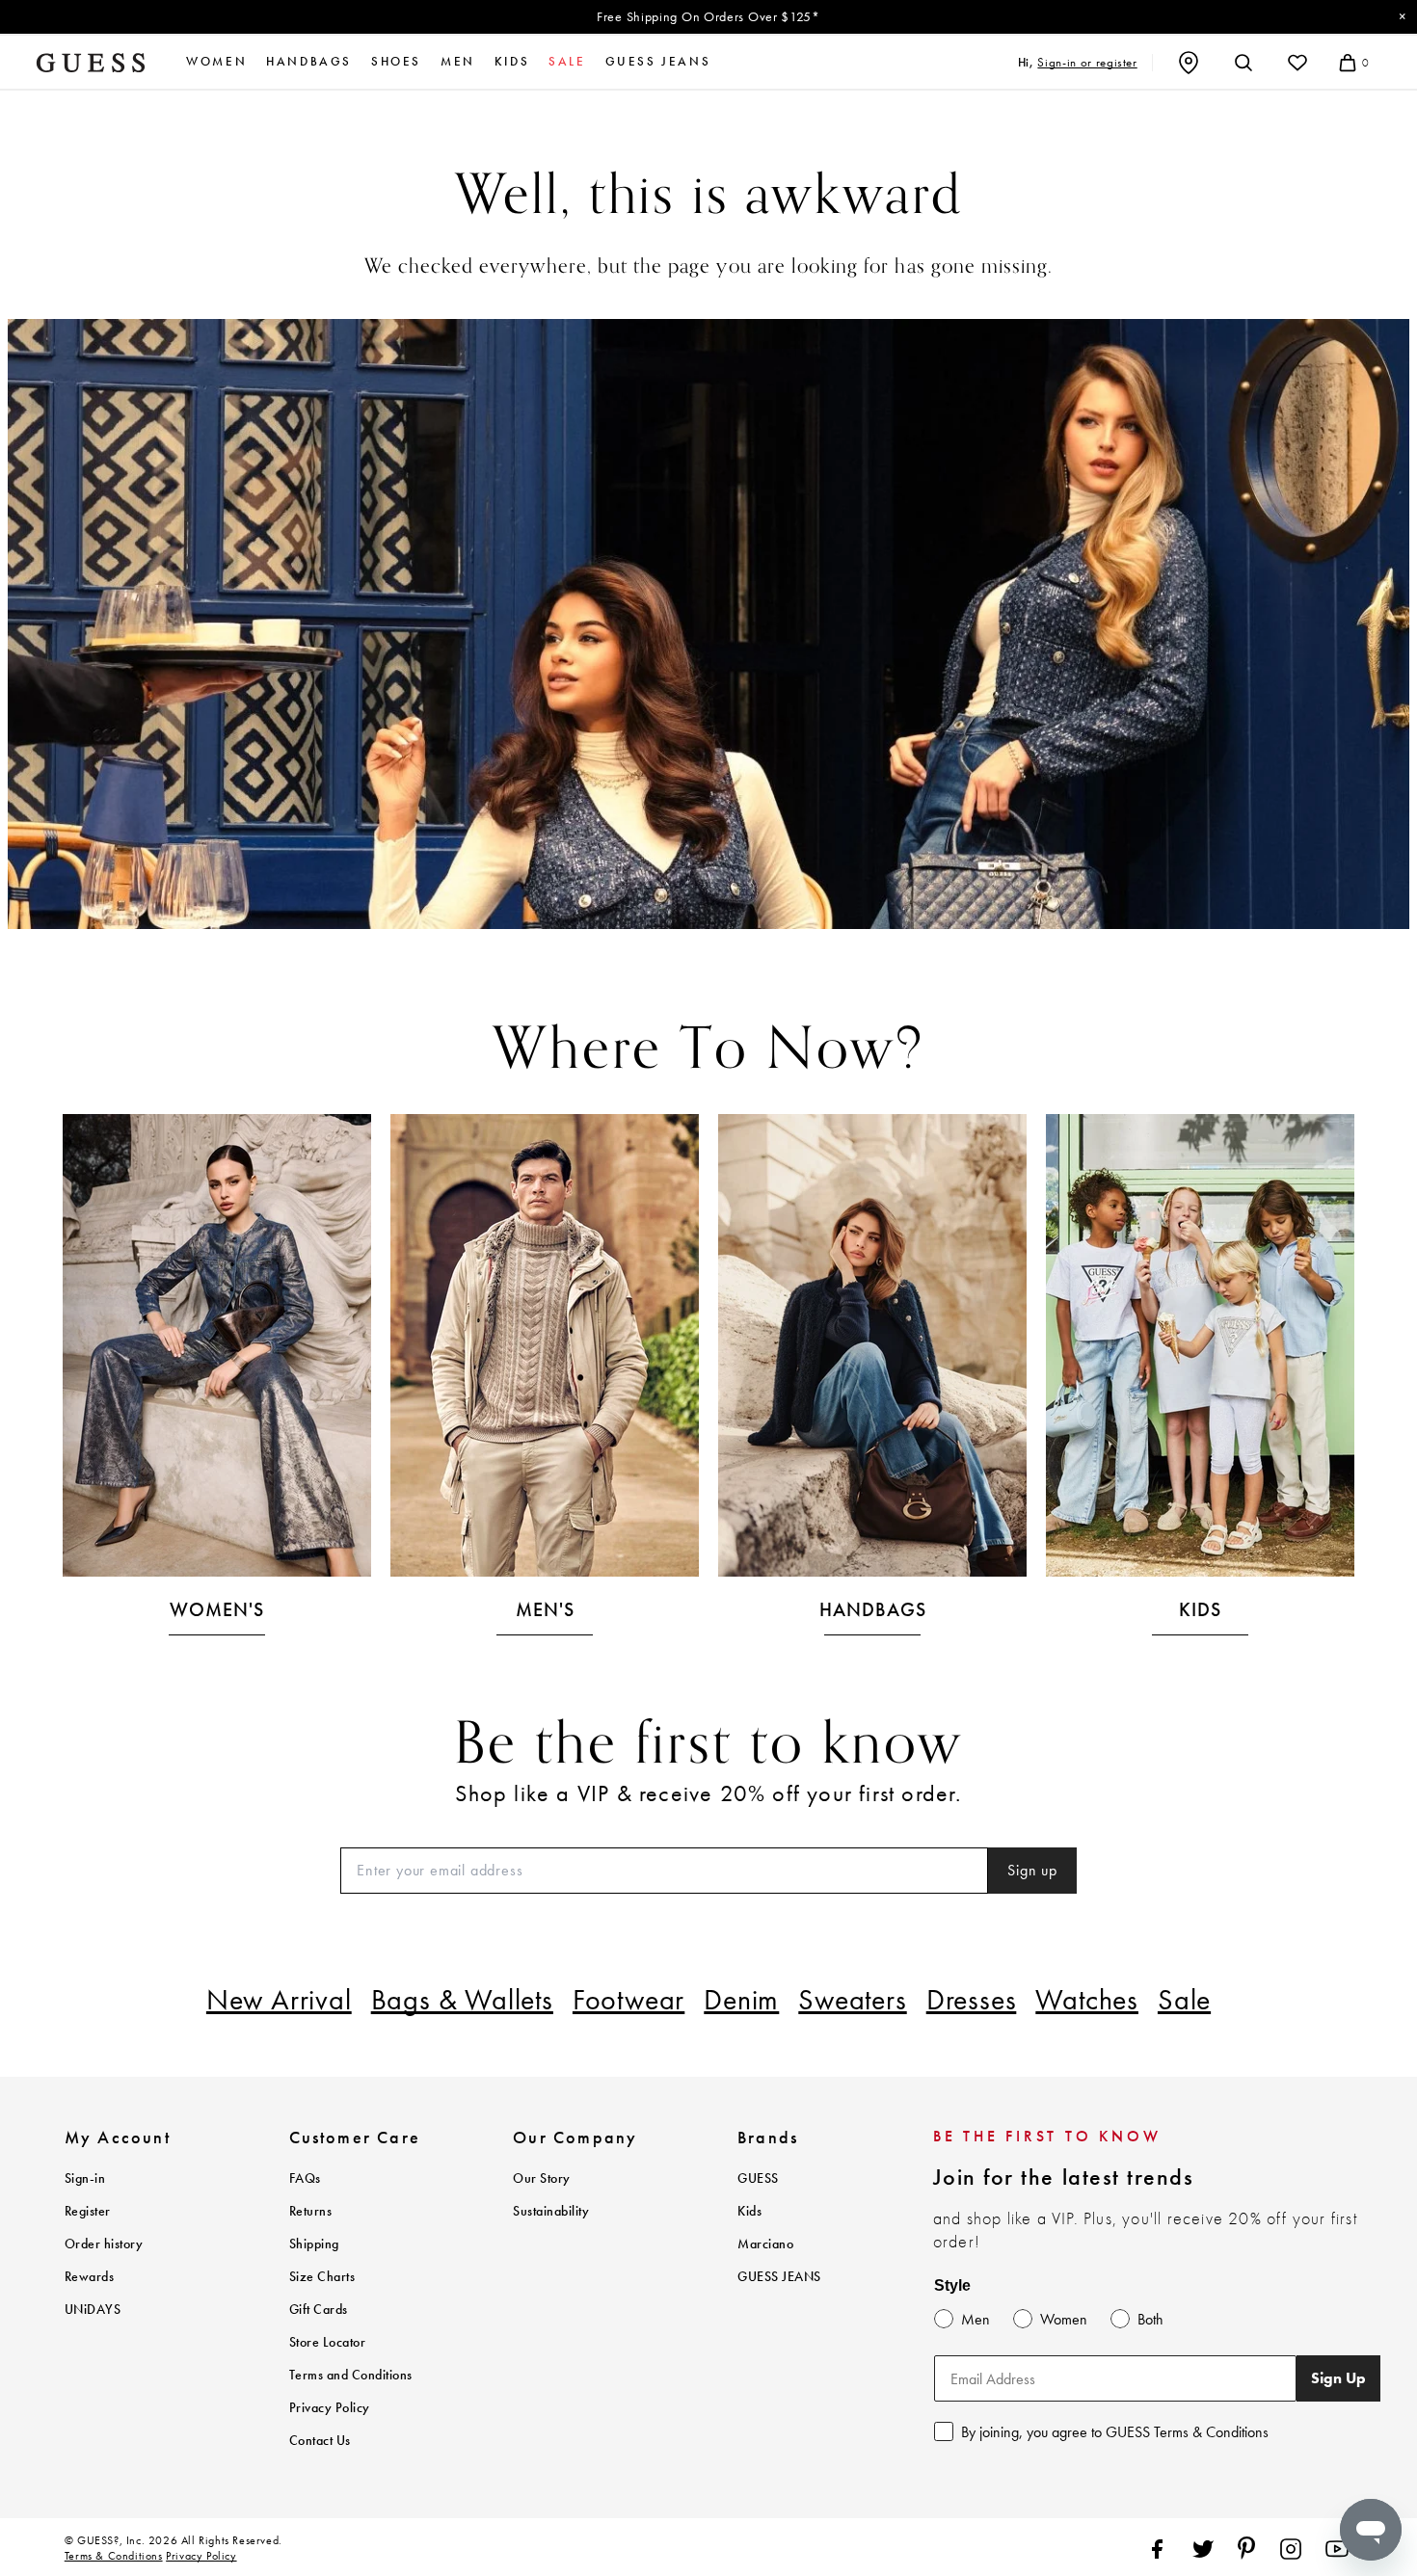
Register (88, 2211)
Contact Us (320, 2441)
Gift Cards (319, 2310)
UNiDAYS (93, 2310)
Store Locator (328, 2342)
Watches (1087, 2000)
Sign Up (1338, 2378)
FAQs (305, 2178)
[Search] (1243, 63)
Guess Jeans (658, 62)
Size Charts (322, 2277)
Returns (311, 2211)
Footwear (628, 2000)
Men (458, 62)
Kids (512, 62)
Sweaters (852, 2000)
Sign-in (85, 2178)
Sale (1184, 2000)
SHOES (396, 62)
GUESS (758, 2178)
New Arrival (279, 2000)
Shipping (314, 2244)
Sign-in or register (1087, 62)
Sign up (1032, 1870)
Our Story (542, 2178)
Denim (741, 2000)
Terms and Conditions (351, 2375)
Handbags (309, 62)
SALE (567, 62)
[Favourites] (1297, 63)
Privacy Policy (330, 2408)
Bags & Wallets (462, 2000)
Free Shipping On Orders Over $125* (708, 16)
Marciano (765, 2244)
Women (216, 62)
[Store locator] (1189, 63)
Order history (104, 2244)
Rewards (90, 2277)
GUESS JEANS (779, 2277)
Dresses (972, 2000)
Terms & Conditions (114, 2556)
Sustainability (551, 2211)
